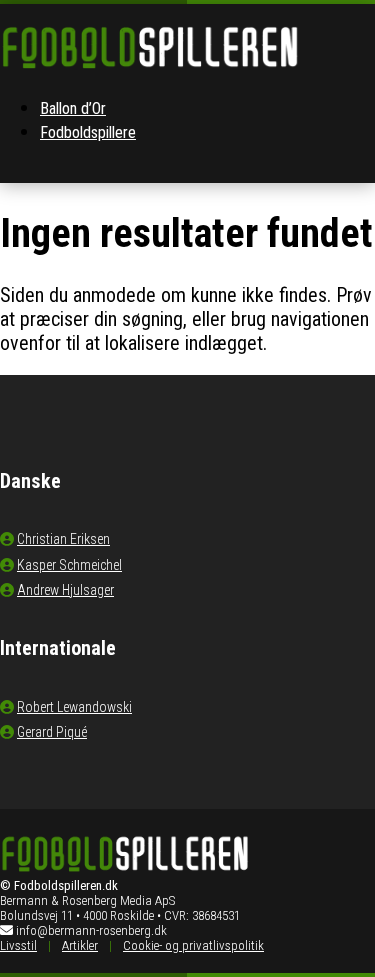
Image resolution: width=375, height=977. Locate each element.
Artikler (80, 945)
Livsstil (18, 945)
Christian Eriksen (63, 539)
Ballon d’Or (73, 108)
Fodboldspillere (88, 132)
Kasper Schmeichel (69, 565)
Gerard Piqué (52, 732)
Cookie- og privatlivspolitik (193, 945)
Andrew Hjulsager (65, 590)
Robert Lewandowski (74, 707)
